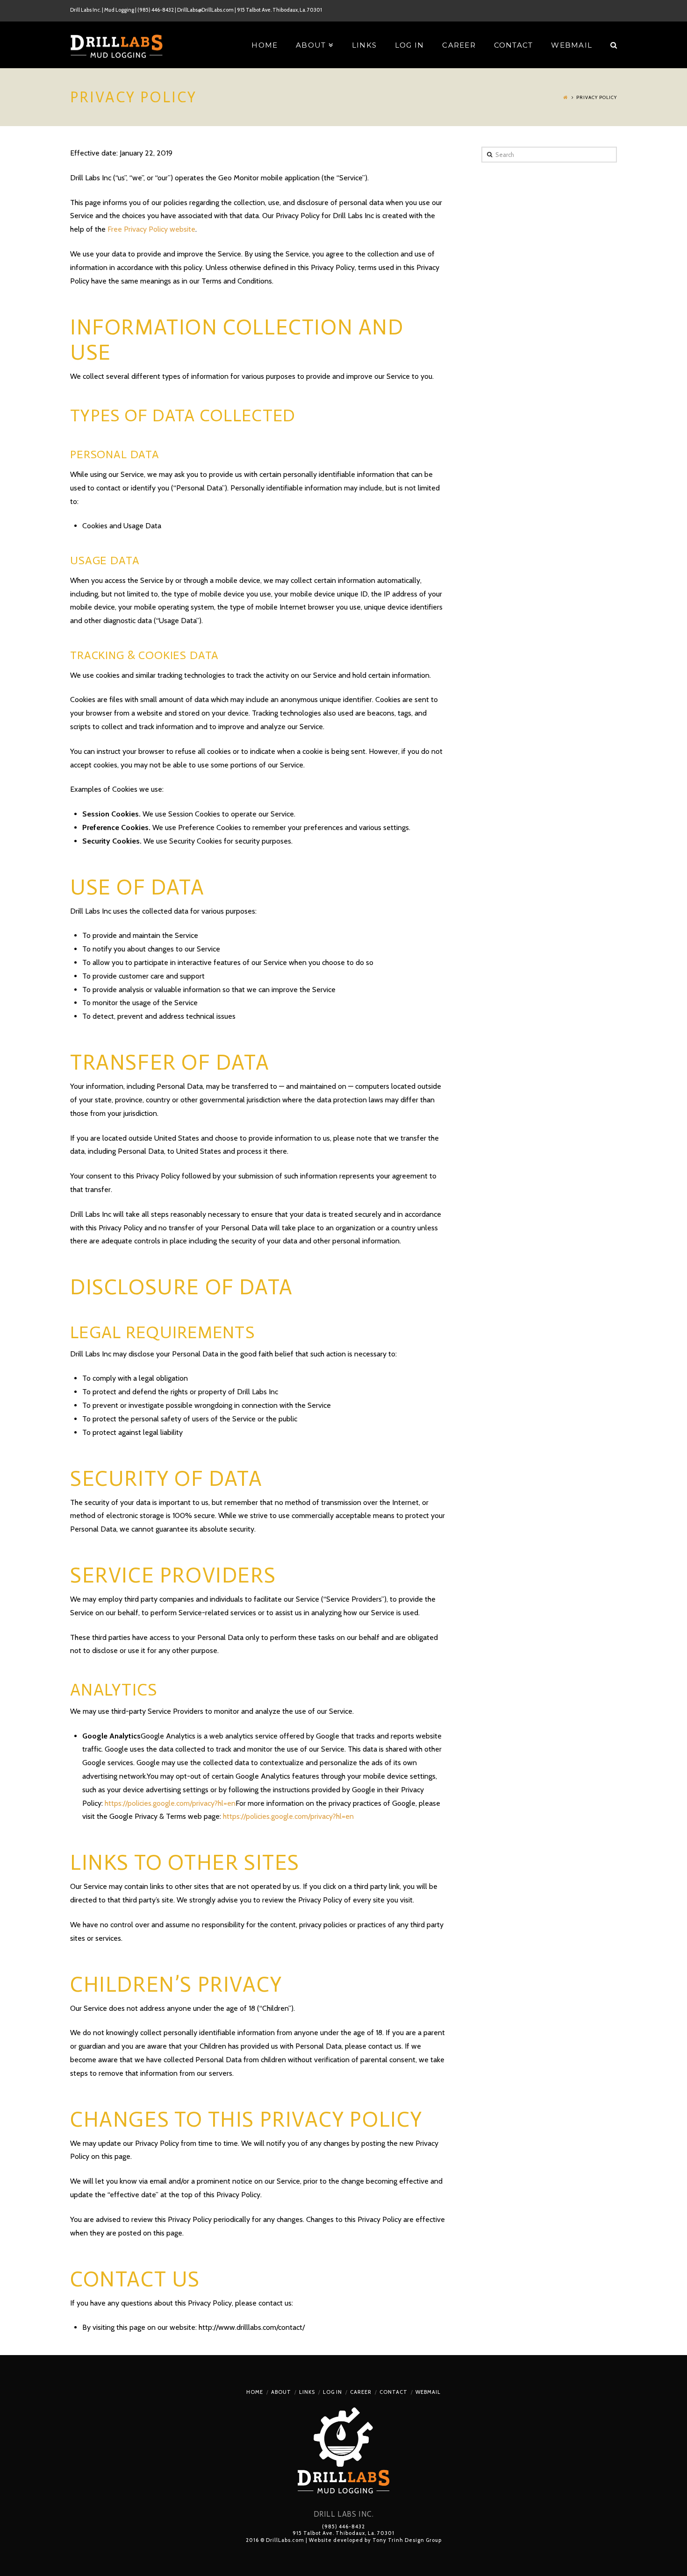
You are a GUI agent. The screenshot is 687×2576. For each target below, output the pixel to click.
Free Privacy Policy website (151, 229)
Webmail (428, 2392)
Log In (333, 2392)
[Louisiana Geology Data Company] (117, 46)
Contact (394, 2392)
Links (307, 2392)
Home (255, 2392)
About (281, 2392)
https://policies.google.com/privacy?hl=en (170, 1803)
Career (361, 2392)
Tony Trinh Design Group (407, 2540)
